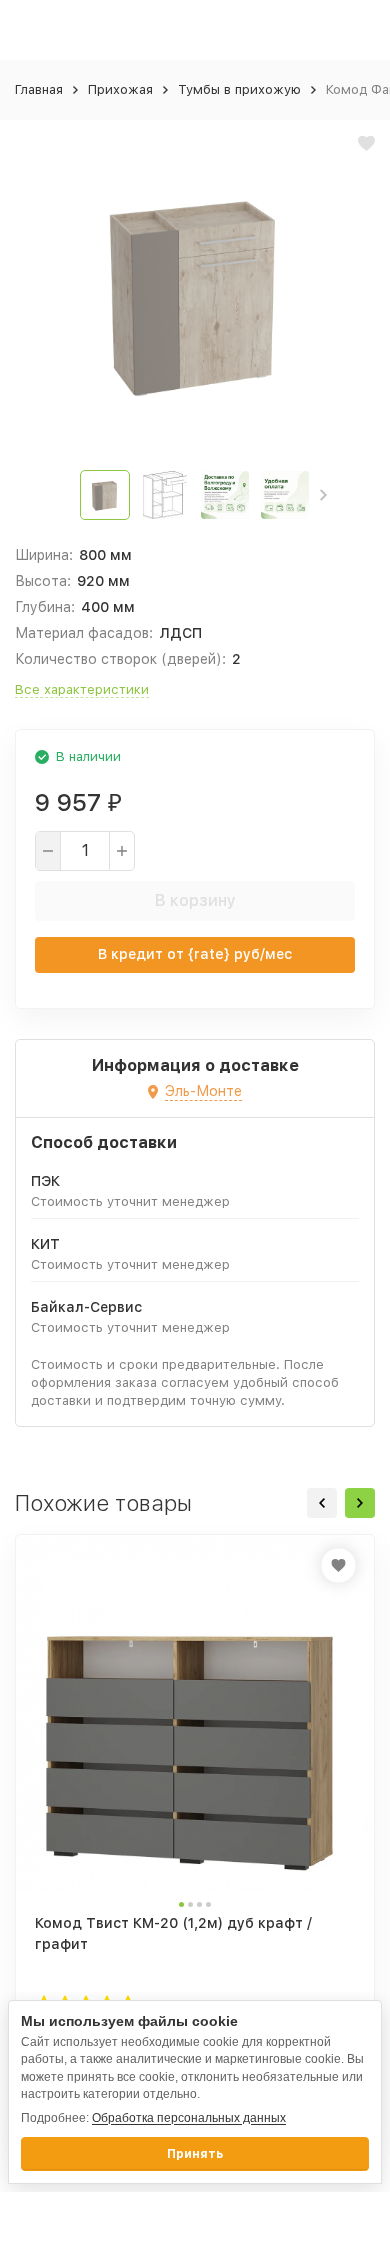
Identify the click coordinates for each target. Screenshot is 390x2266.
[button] (323, 495)
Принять (195, 2154)
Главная (39, 89)
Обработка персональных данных (189, 2118)
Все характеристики (82, 689)
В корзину (195, 900)
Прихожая (120, 89)
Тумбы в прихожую (239, 89)
